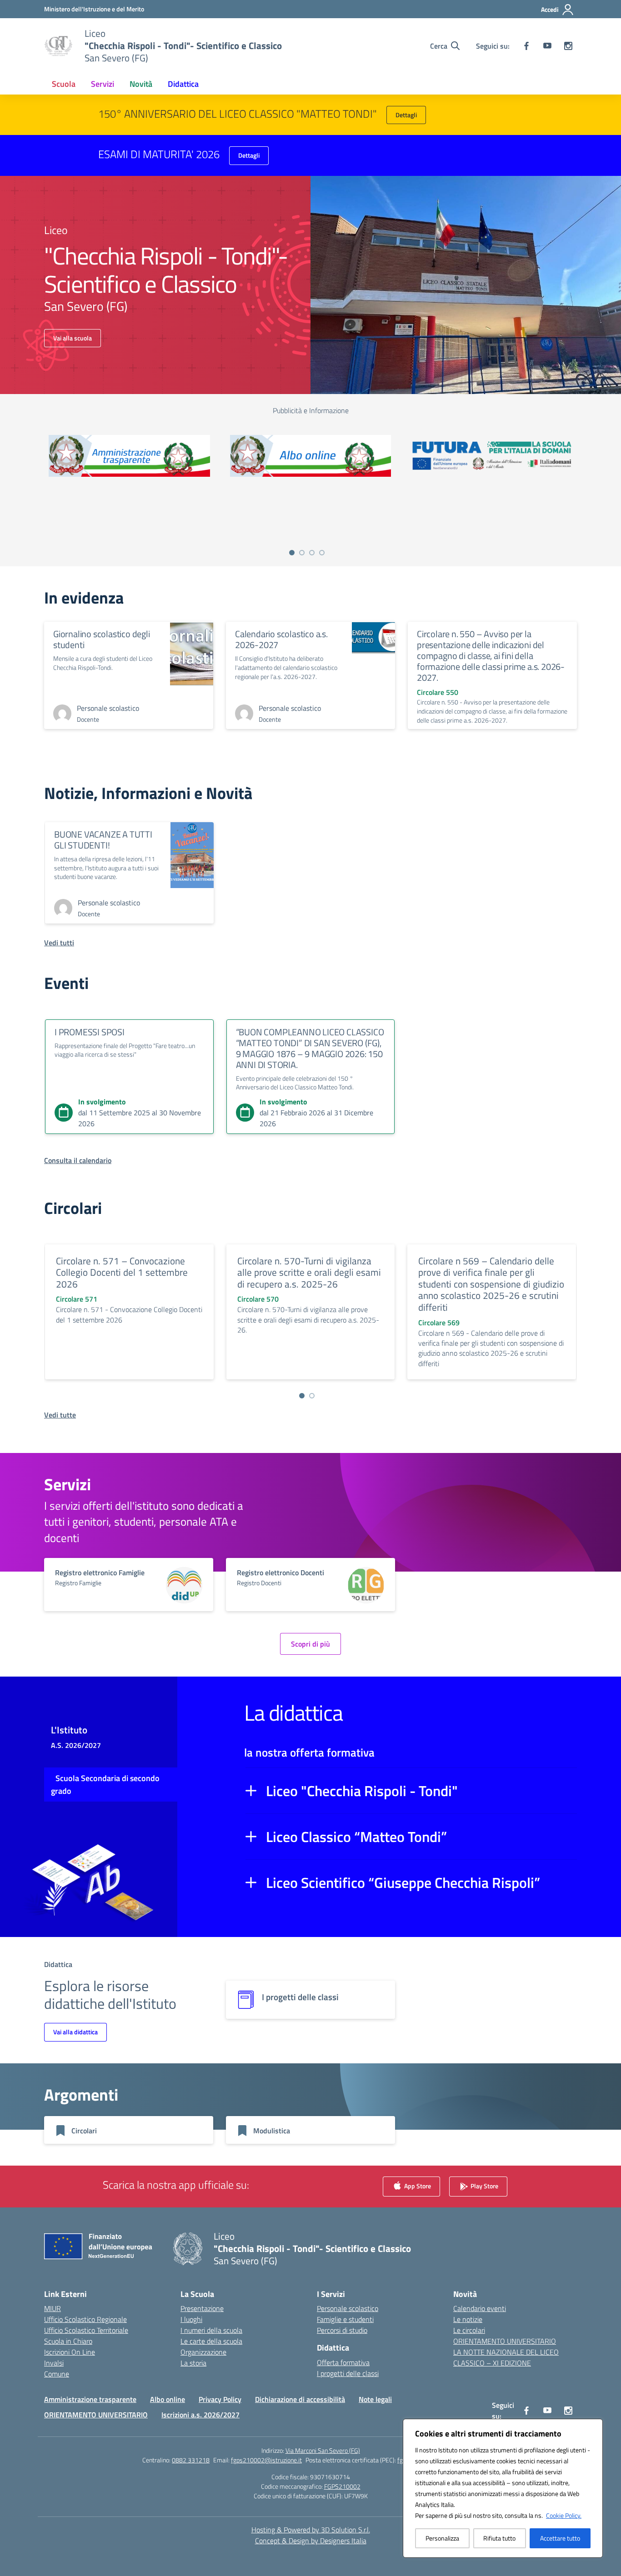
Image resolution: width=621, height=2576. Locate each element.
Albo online (168, 2399)
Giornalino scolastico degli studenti (102, 639)
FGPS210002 (342, 2486)
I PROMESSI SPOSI (90, 1032)
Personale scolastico (348, 2308)
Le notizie (468, 2319)
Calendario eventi (480, 2308)
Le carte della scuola (211, 2341)
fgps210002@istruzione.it (266, 2460)
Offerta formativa (343, 2362)
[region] (503, 2488)
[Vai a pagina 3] (312, 553)
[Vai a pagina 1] (292, 553)
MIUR (53, 2308)
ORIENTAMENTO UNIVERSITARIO (505, 2341)
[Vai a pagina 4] (322, 553)
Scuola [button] (64, 84)
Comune (57, 2374)
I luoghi (191, 2319)
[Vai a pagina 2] (302, 553)
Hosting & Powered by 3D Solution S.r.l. (311, 2530)
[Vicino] (593, 2426)
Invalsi (54, 2363)
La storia (193, 2363)
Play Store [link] (484, 2186)
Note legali (375, 2399)
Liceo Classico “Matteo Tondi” (356, 1837)
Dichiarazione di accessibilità (300, 2399)
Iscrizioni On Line (70, 2352)
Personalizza (442, 2538)
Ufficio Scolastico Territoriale (86, 2330)
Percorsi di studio (342, 2330)
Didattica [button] (183, 84)
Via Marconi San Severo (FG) (323, 2450)
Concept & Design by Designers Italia (311, 2541)
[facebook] (526, 46)
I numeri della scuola (211, 2330)
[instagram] (568, 46)
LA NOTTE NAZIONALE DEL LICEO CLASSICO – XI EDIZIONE (506, 2357)
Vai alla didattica (75, 2032)
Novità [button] (141, 84)
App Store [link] (417, 2186)
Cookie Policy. (564, 2515)
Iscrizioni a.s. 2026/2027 (200, 2415)
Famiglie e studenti (345, 2319)
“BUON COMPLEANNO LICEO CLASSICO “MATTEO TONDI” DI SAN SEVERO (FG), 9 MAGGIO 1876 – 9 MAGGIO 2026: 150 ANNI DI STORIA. (310, 1048)
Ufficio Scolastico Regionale (85, 2319)
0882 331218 (191, 2460)
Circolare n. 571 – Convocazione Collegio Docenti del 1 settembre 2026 (122, 1272)
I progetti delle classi (348, 2373)
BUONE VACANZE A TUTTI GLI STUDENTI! (103, 840)
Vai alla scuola (73, 338)
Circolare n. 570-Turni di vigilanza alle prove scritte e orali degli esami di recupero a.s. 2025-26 (309, 1272)
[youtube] (547, 46)
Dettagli (406, 115)
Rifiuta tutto (499, 2538)
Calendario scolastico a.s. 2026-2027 (281, 639)
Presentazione (202, 2308)
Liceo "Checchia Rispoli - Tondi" (362, 1791)
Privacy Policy (220, 2399)
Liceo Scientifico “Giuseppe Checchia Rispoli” (403, 1882)
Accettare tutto (560, 2538)
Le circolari (469, 2330)
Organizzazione (203, 2352)
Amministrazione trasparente (90, 2399)
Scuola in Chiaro (68, 2341)
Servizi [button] (103, 84)
